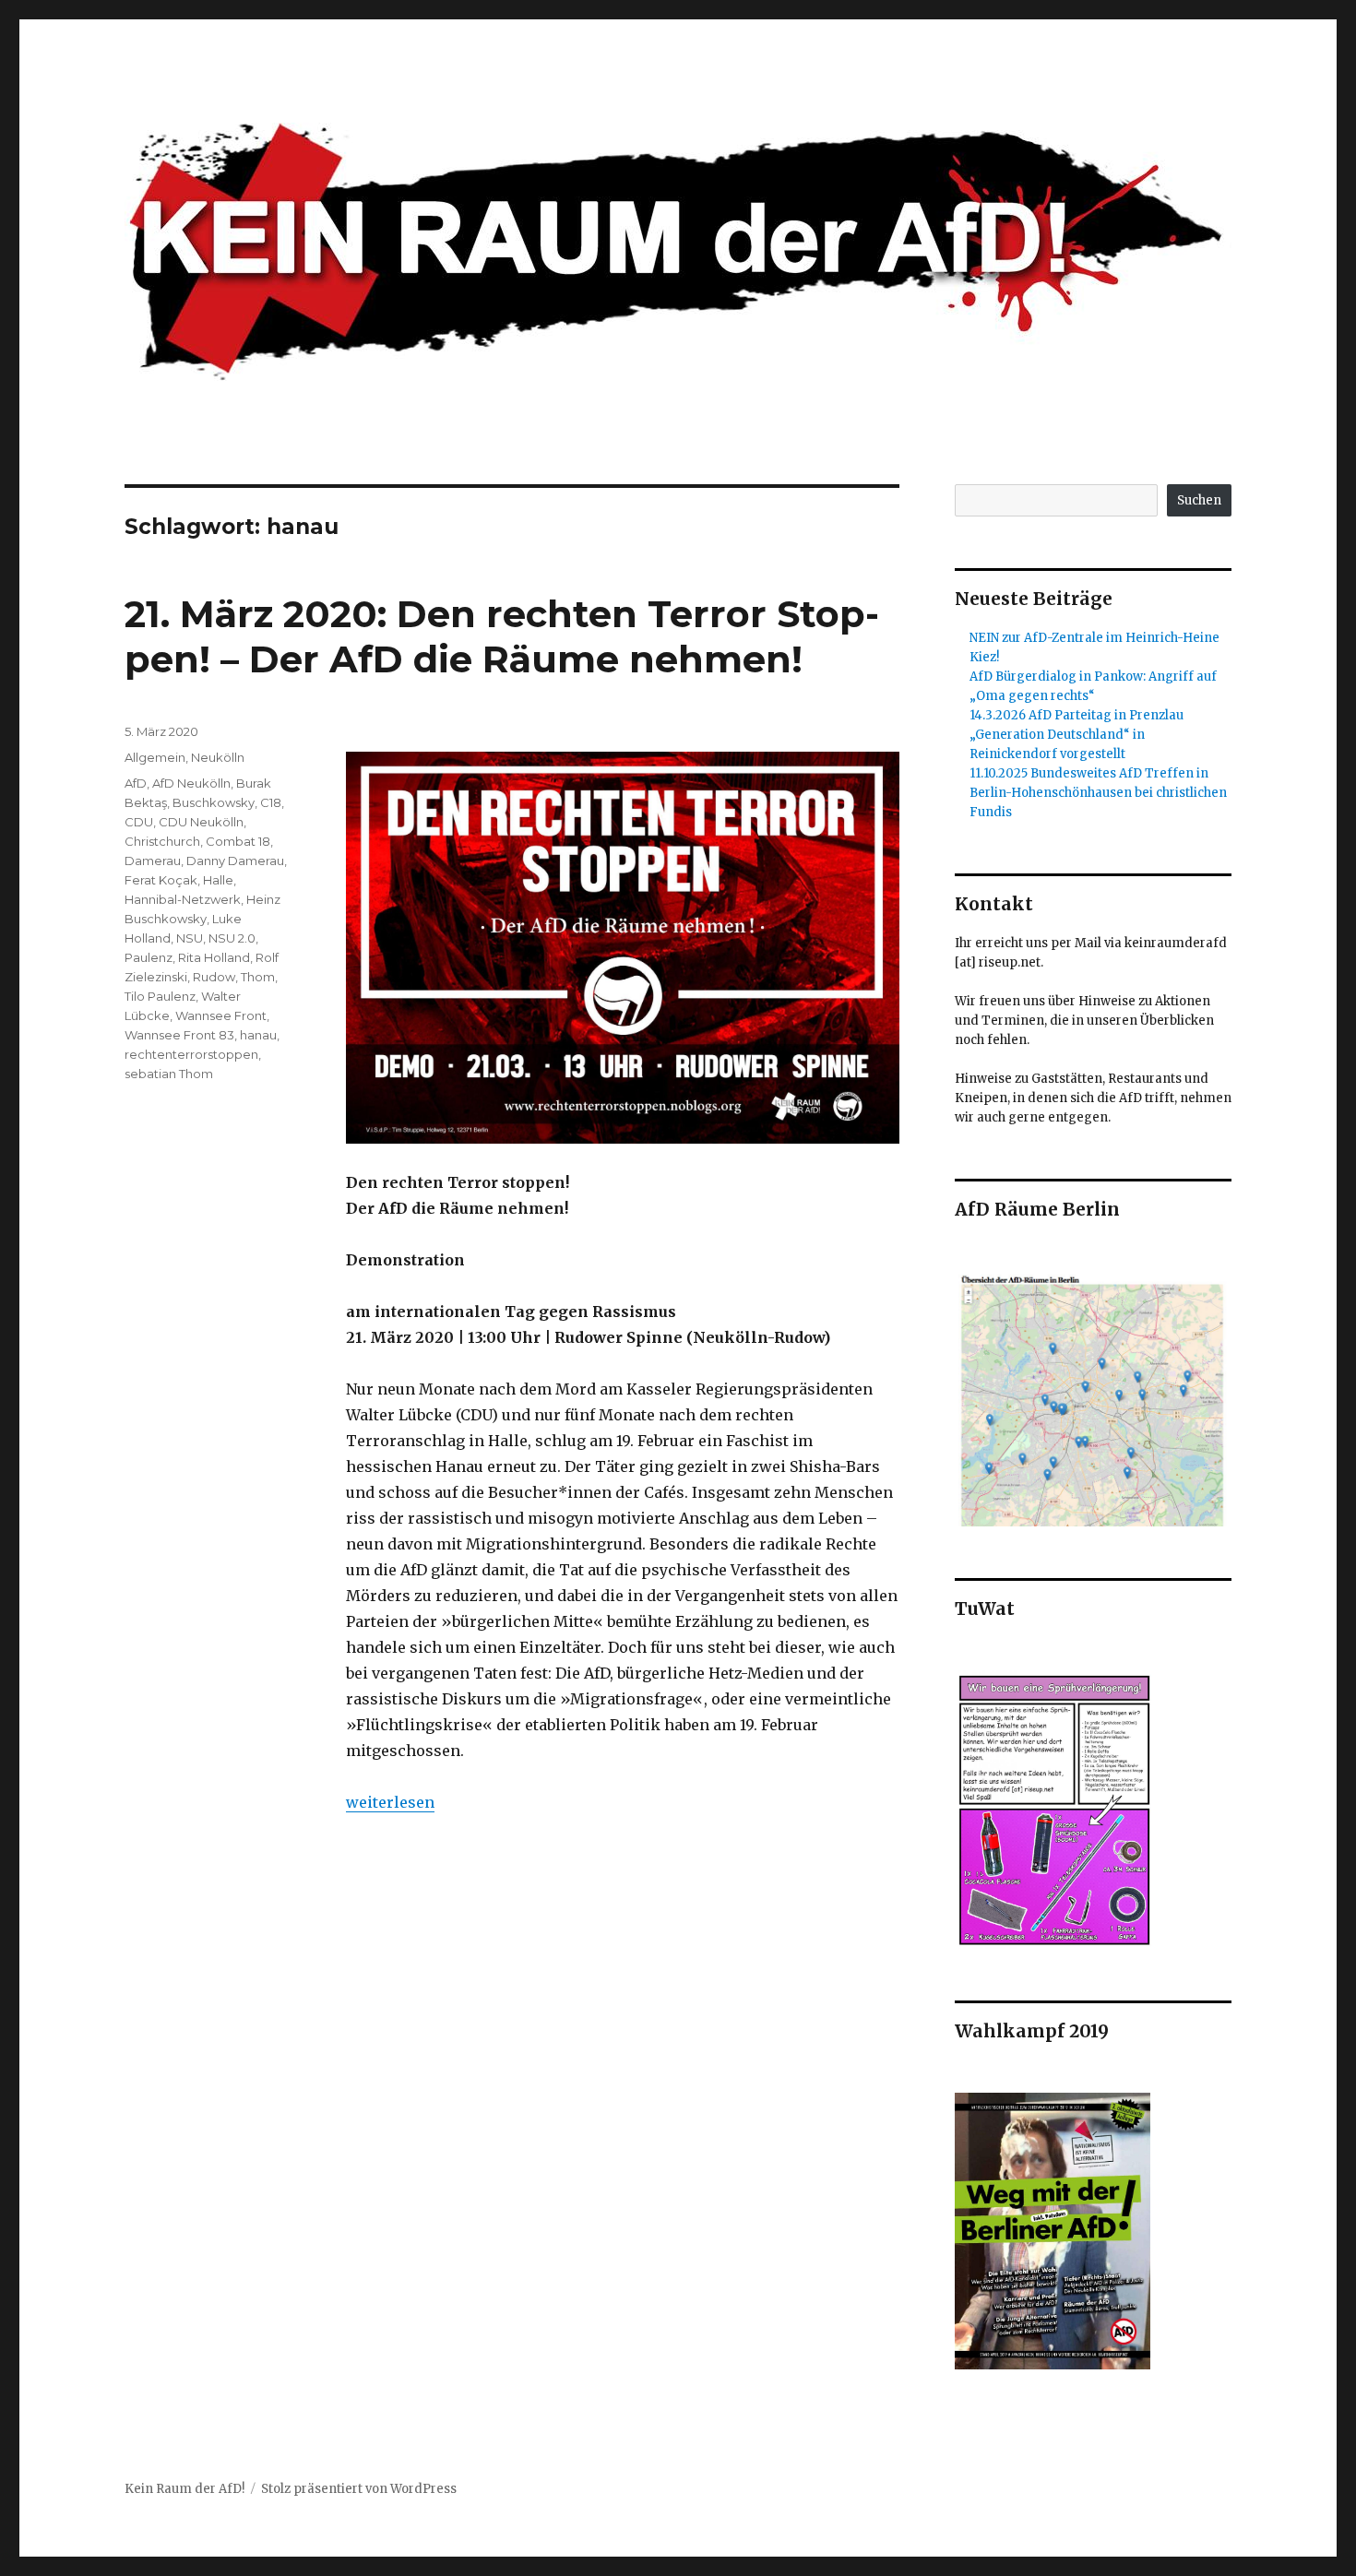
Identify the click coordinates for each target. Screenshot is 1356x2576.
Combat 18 (238, 841)
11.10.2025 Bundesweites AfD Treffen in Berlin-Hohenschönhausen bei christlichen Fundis (1098, 793)
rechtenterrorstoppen (191, 1054)
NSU (190, 938)
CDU (139, 822)
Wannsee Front (221, 1015)
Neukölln (218, 757)
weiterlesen (390, 1802)
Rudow (214, 977)
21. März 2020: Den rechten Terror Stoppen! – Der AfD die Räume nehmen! (502, 636)
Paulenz (149, 957)
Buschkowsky (214, 802)
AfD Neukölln (191, 783)
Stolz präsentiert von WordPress (359, 2489)
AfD (136, 783)
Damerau (153, 861)
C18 (271, 802)
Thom (258, 977)
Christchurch (162, 841)
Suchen (1199, 500)
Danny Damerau (235, 861)
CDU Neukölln (201, 822)
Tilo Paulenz (160, 996)
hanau (258, 1035)
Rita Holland (214, 957)
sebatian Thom (169, 1074)
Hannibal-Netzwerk (183, 899)
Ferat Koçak (161, 880)
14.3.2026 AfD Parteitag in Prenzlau (1076, 715)
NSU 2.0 (232, 938)
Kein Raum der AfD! (184, 2489)
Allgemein (155, 757)
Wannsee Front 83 (179, 1035)
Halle (218, 880)
